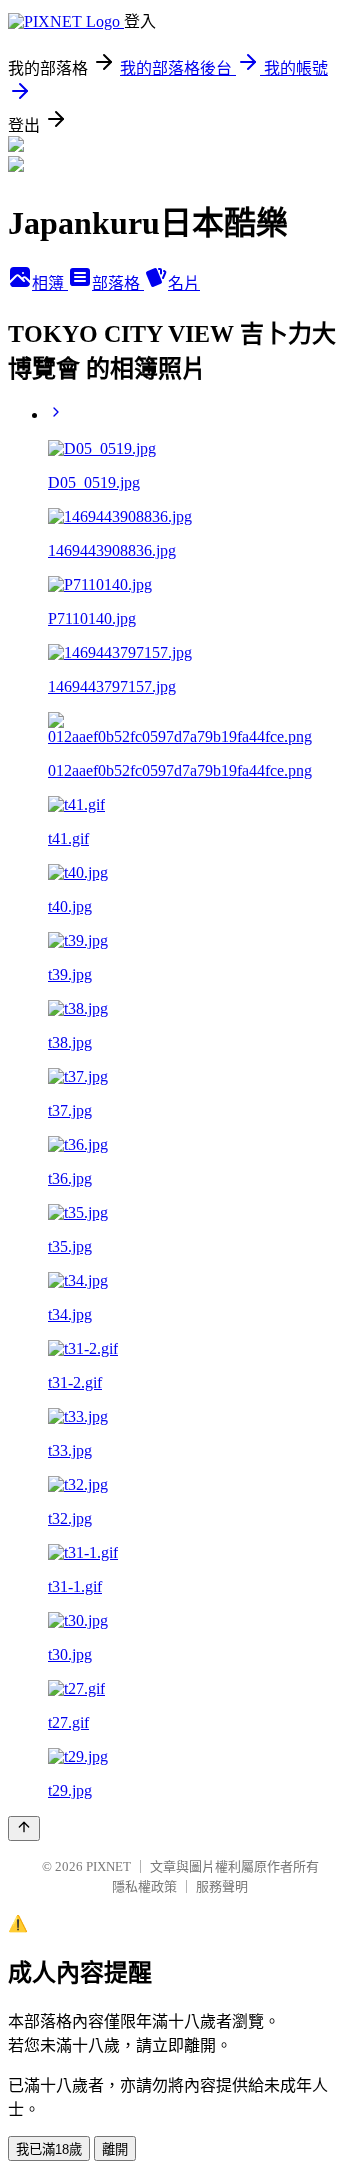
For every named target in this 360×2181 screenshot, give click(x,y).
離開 (115, 2149)
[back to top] (24, 1828)
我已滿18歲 (49, 2149)
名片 (184, 283)
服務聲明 (222, 1886)
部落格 (118, 283)
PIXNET (108, 1866)
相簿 (50, 283)
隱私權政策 (144, 1886)
